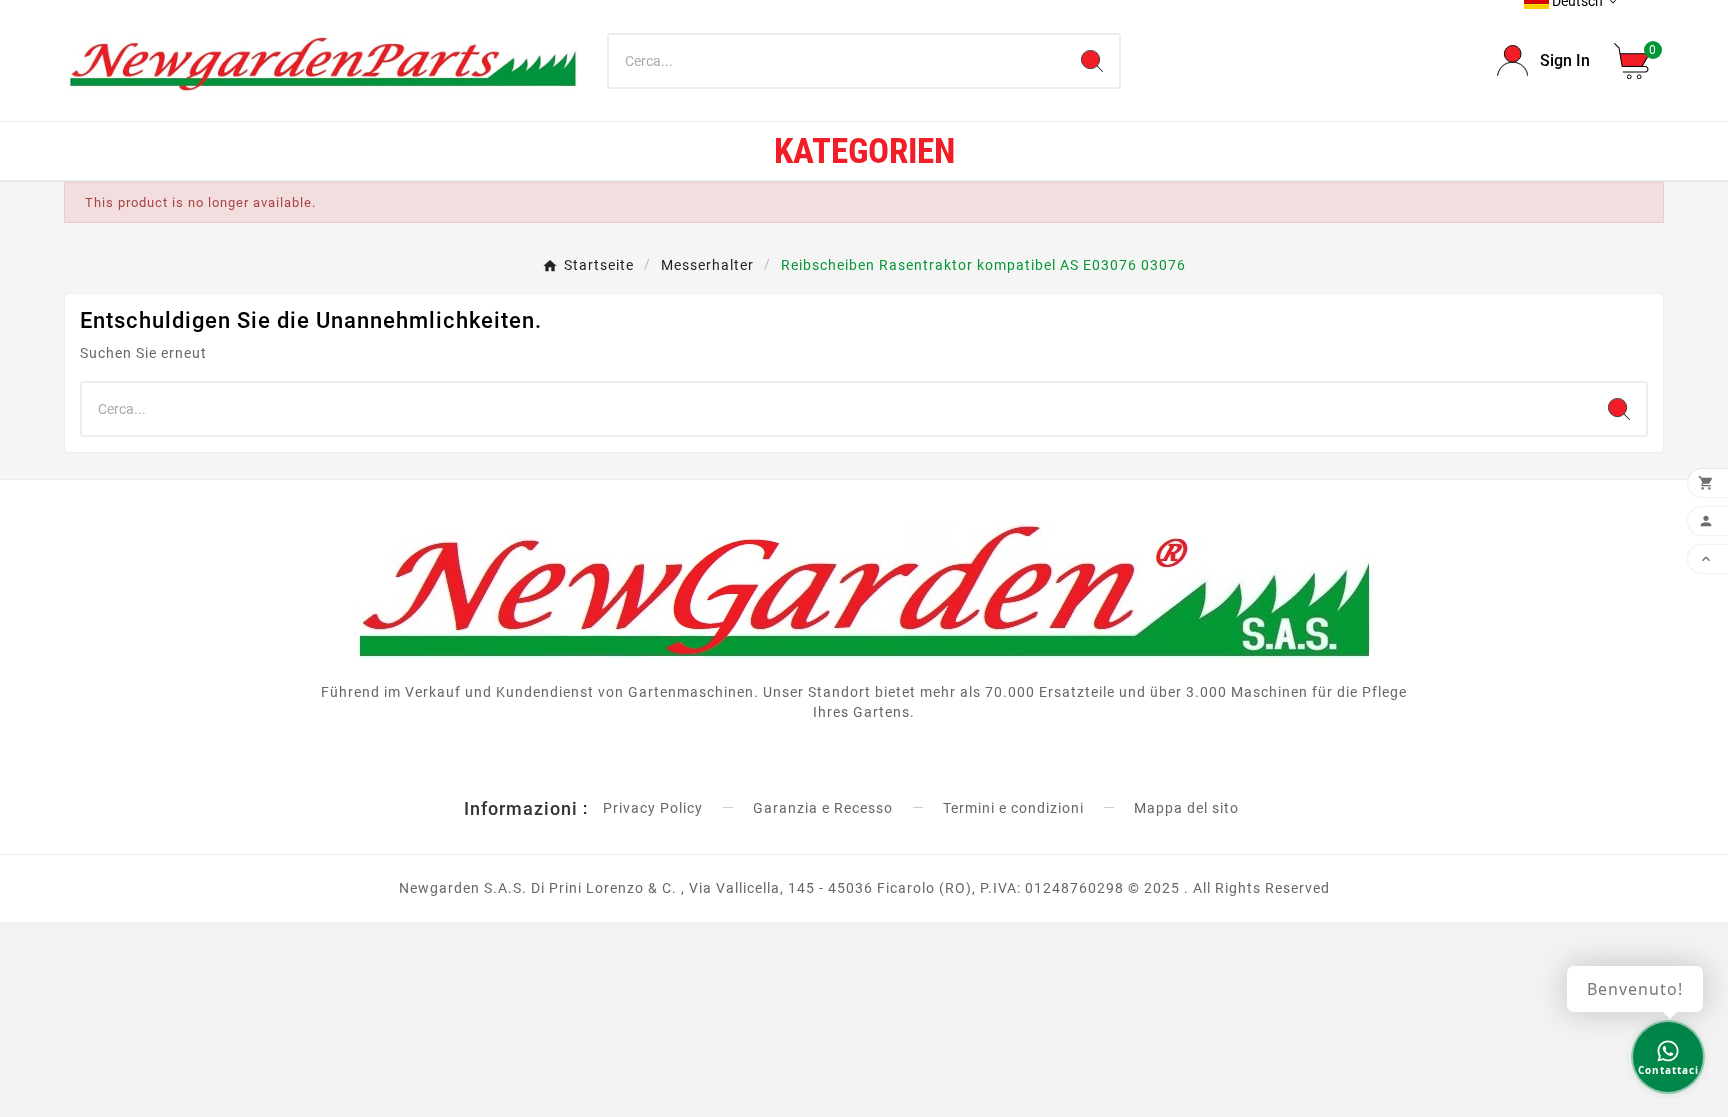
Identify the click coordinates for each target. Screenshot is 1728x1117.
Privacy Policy (653, 808)
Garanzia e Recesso (823, 808)
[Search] (1092, 61)
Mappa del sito (1186, 808)
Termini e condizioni (1013, 808)
